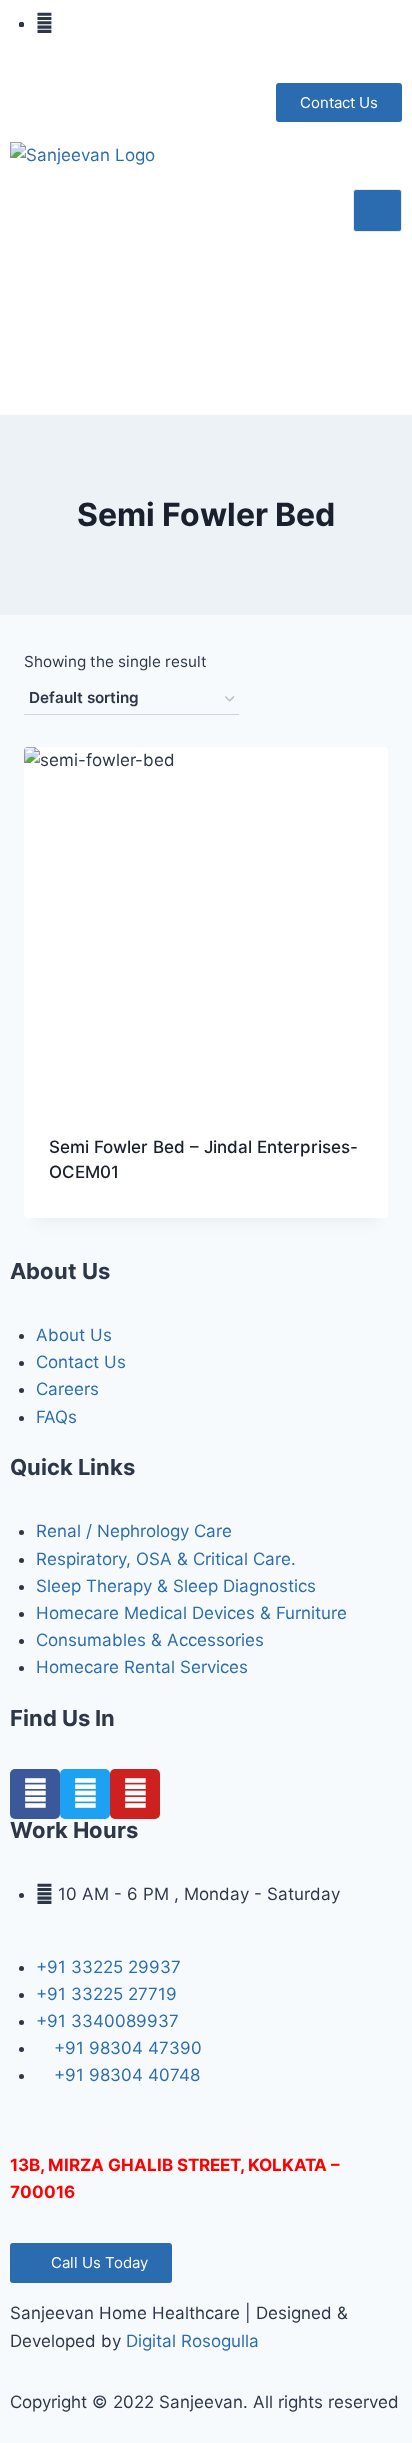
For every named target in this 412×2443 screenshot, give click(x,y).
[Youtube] (135, 1794)
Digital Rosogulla (192, 2341)
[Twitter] (85, 1794)
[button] (339, 102)
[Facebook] (35, 1794)
